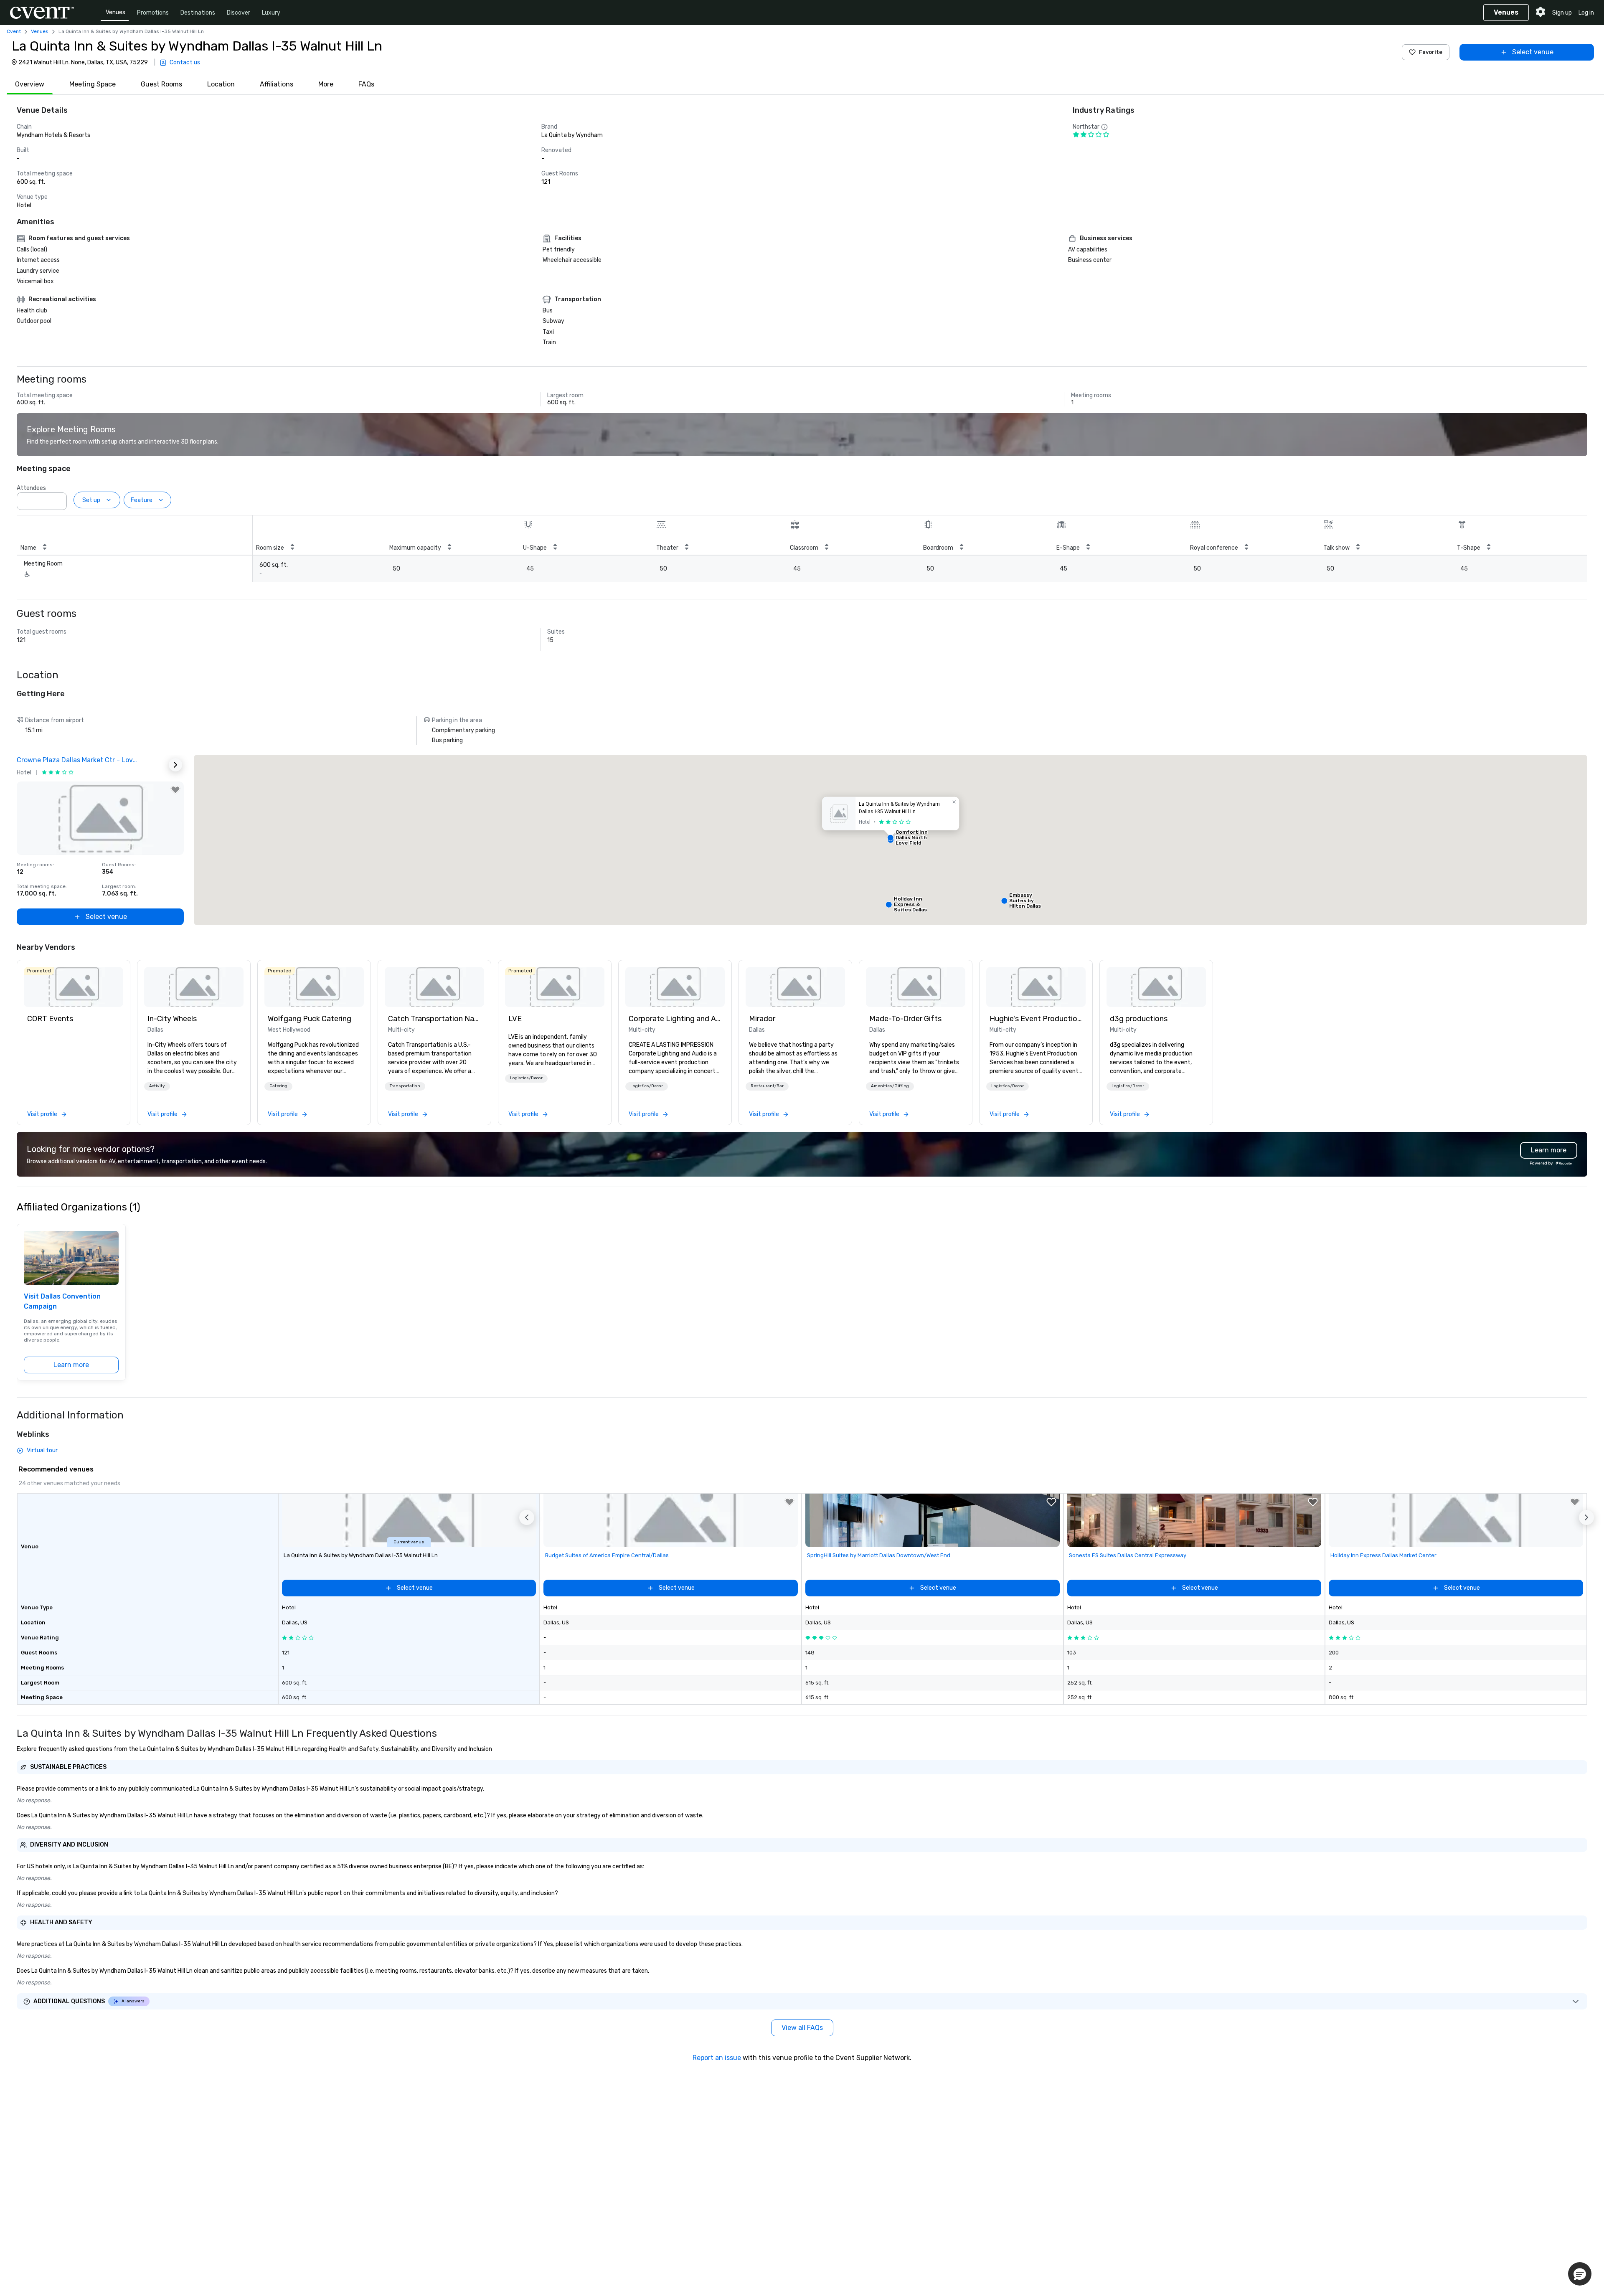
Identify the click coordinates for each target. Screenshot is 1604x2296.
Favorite (1431, 52)
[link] (74, 987)
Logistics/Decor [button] (526, 1078)
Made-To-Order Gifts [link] (905, 1019)
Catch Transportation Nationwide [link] (434, 1019)
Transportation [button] (405, 1086)
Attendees (31, 488)
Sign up (1562, 13)
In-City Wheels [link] (172, 1019)
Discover (239, 13)
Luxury (271, 13)
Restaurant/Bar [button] (767, 1086)
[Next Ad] (175, 765)
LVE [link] (515, 1019)
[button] (58, 499)
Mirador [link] (762, 1019)
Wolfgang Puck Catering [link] (310, 1019)
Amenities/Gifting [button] (890, 1086)
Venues (115, 12)
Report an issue (717, 2058)
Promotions (153, 13)
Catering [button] (278, 1086)
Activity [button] (157, 1086)
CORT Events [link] (50, 1019)
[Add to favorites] (175, 790)
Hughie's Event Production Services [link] (1036, 1019)
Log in (1586, 13)
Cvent (14, 31)
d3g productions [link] (1139, 1019)
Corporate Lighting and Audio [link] (675, 1019)
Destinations (198, 13)
